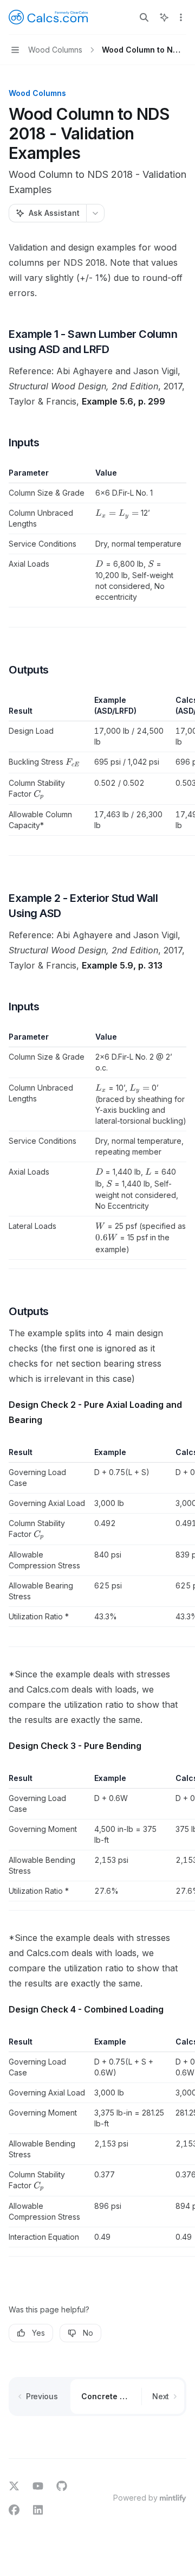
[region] (97, 775)
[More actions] (181, 17)
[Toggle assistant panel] (164, 17)
